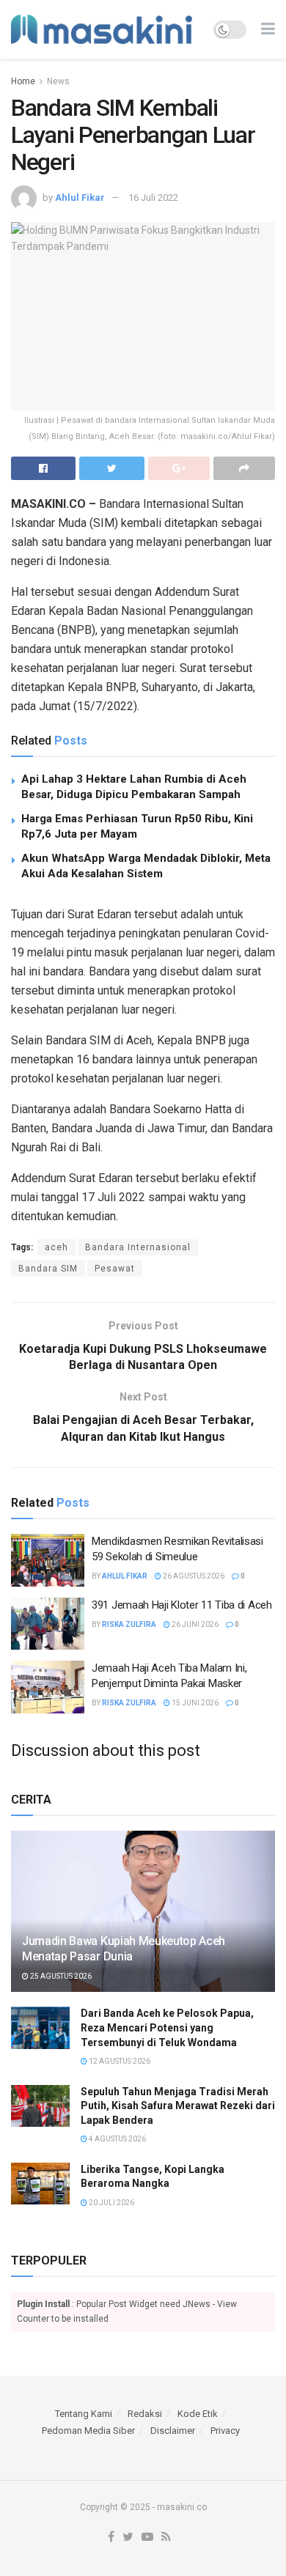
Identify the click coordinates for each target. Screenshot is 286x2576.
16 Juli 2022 (153, 198)
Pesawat (115, 1269)
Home (23, 81)
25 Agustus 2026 (60, 1976)
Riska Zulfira (129, 1624)
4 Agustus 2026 (117, 2139)
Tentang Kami (84, 2414)
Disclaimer (173, 2431)
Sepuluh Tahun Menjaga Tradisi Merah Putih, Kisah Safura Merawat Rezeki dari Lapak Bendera (178, 2106)
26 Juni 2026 (194, 1624)
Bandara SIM (48, 1269)
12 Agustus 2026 (119, 2061)
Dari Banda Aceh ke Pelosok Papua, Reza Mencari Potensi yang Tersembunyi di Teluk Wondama (167, 2027)
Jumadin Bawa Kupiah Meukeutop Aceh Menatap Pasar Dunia (124, 1949)
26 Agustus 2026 (193, 1576)
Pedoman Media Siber (88, 2431)
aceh (56, 1247)
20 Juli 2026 (111, 2203)
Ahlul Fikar (80, 198)
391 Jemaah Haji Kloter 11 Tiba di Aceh (182, 1605)
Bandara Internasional (138, 1247)
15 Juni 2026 (194, 1703)
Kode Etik (198, 2414)
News (58, 81)
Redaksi (145, 2414)
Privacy (225, 2431)
